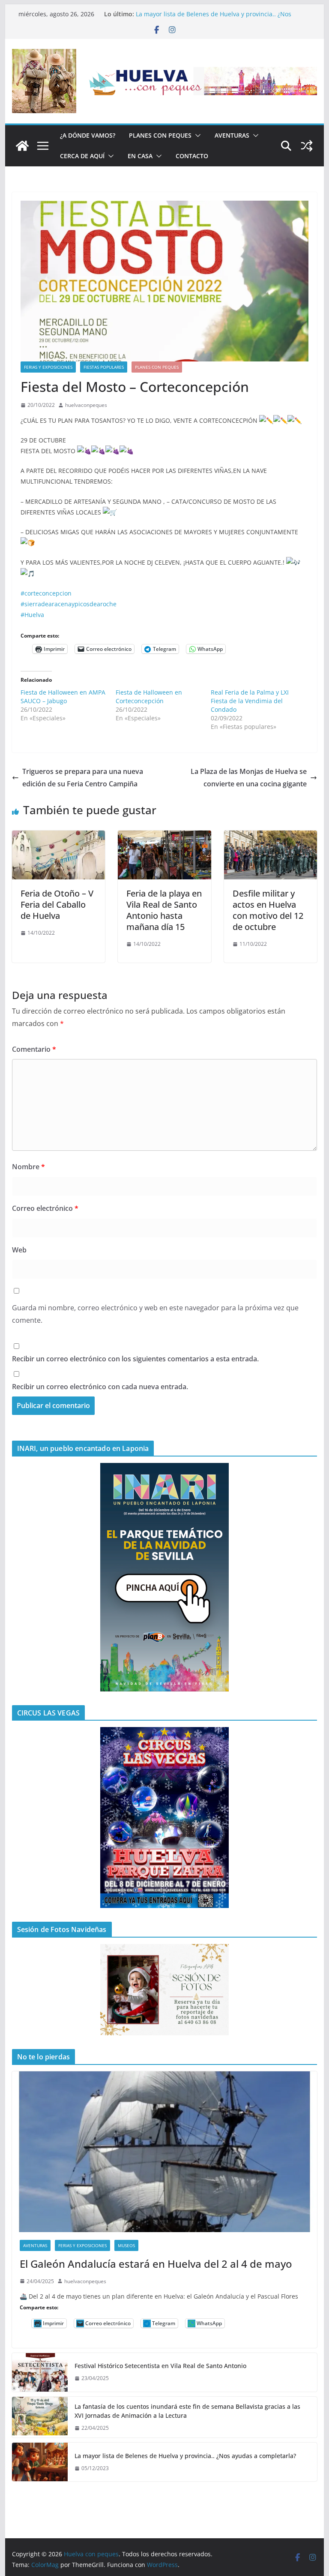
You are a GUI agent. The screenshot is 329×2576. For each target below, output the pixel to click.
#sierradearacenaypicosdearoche (69, 604)
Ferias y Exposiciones (48, 367)
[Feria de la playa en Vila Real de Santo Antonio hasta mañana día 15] (164, 837)
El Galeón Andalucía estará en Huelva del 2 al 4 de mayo (156, 2264)
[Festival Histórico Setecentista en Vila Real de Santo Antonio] (40, 2372)
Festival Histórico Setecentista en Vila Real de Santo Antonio (160, 2366)
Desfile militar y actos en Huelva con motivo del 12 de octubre (268, 910)
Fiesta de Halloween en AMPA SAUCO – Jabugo (63, 697)
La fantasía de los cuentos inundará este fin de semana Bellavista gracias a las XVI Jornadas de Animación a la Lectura (187, 2411)
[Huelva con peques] (22, 146)
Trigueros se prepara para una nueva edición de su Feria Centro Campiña (83, 778)
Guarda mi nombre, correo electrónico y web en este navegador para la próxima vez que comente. (155, 1314)
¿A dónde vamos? (88, 135)
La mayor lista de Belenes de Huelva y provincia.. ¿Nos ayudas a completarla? (185, 2456)
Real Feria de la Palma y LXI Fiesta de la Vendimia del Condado (250, 701)
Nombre (28, 1167)
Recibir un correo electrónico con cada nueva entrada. (100, 1387)
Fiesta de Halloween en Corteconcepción (149, 697)
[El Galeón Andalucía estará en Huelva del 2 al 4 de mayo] (165, 2152)
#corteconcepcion (46, 593)
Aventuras (232, 135)
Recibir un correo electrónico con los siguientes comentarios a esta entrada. (135, 1359)
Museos (126, 2245)
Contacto (192, 156)
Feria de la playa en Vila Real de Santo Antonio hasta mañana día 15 (164, 910)
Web (19, 1250)
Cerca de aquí (82, 156)
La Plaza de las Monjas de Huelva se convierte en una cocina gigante (249, 778)
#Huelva (32, 615)
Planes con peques (160, 135)
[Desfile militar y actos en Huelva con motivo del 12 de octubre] (271, 837)
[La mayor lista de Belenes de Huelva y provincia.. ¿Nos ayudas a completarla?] (40, 2462)
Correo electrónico (45, 1208)
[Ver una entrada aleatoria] (307, 146)
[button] (196, 135)
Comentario (34, 1049)
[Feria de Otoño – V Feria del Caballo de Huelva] (59, 837)
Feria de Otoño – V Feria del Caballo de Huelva (57, 904)
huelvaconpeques (86, 405)
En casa (140, 156)
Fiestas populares (104, 367)
